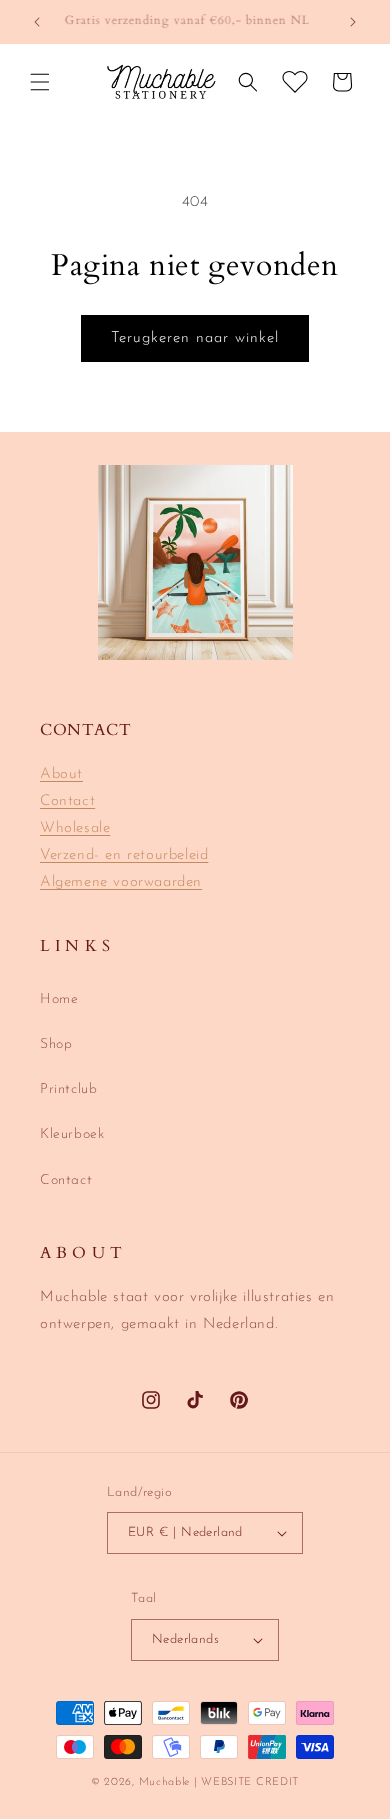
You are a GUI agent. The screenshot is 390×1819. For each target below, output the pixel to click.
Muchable (165, 1782)
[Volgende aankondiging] (353, 22)
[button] (40, 82)
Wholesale (75, 828)
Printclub (68, 1089)
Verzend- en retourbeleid (124, 855)
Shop (56, 1044)
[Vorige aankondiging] (37, 22)
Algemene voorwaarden (121, 882)
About (61, 774)
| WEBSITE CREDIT (246, 1782)
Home (59, 999)
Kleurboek (72, 1134)
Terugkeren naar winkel (195, 338)
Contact (67, 801)
